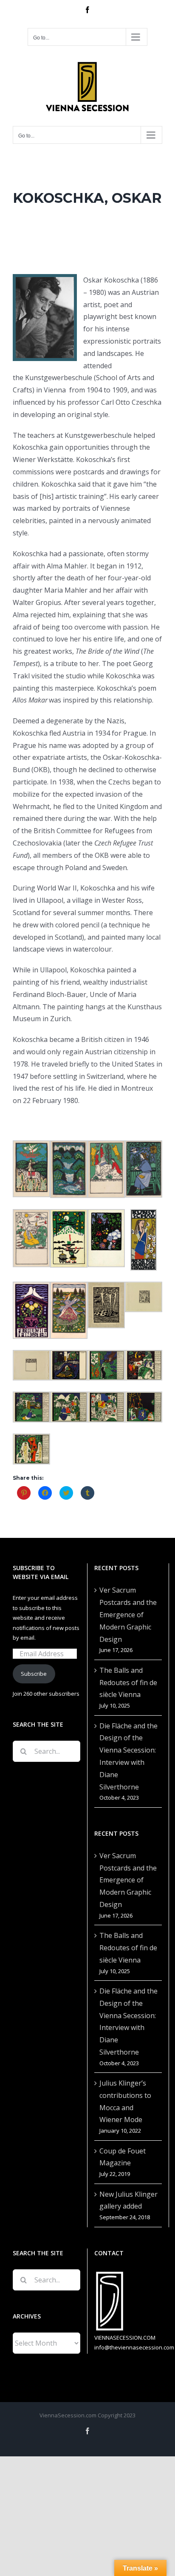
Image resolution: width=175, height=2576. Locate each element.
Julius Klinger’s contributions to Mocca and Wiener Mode (125, 2101)
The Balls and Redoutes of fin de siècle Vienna (128, 1683)
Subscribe (34, 1674)
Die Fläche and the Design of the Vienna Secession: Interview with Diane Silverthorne (128, 1756)
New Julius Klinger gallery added (128, 2200)
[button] (31, 1169)
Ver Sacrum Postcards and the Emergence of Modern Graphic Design (128, 1614)
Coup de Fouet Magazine (123, 2157)
